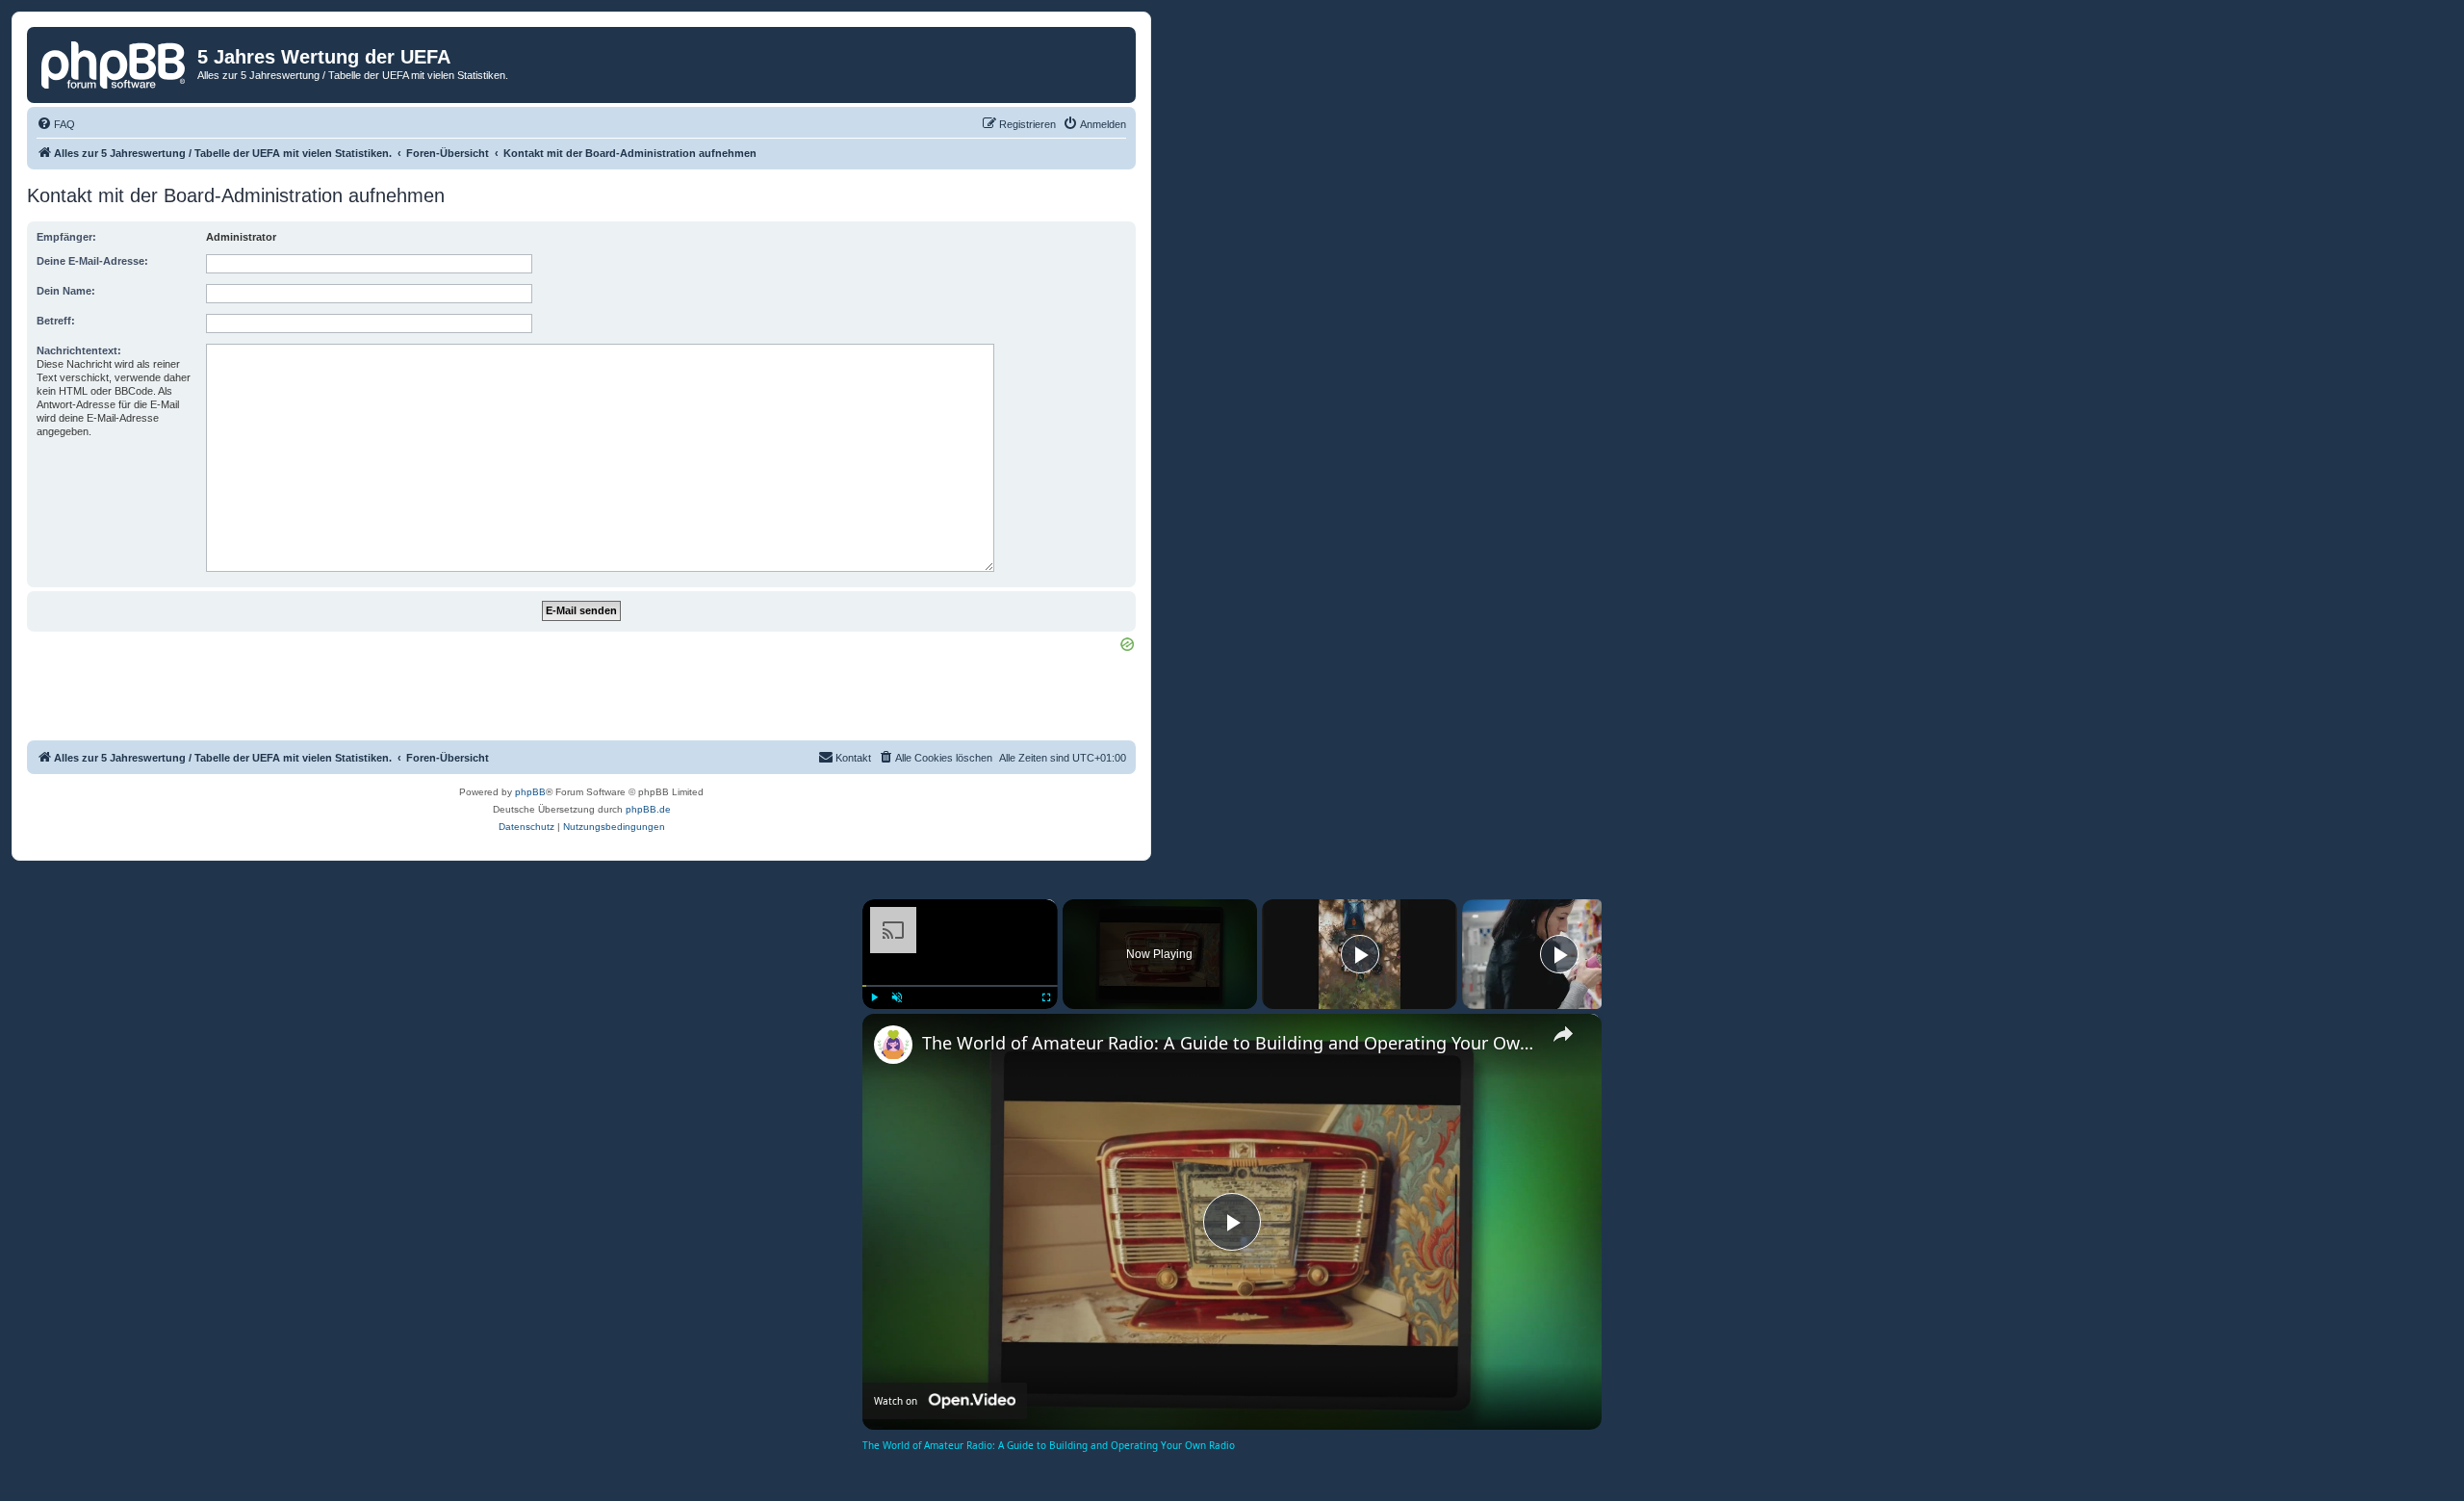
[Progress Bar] (960, 986)
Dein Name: (66, 291)
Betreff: (56, 321)
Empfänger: (66, 237)
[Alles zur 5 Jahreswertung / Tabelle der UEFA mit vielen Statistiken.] (115, 63)
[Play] (874, 997)
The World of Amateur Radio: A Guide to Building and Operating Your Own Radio (1229, 1043)
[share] (1563, 1034)
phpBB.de (648, 809)
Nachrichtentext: (79, 350)
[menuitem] (56, 124)
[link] (893, 1045)
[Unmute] (897, 997)
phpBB (530, 792)
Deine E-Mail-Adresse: (92, 261)
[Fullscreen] (1046, 997)
